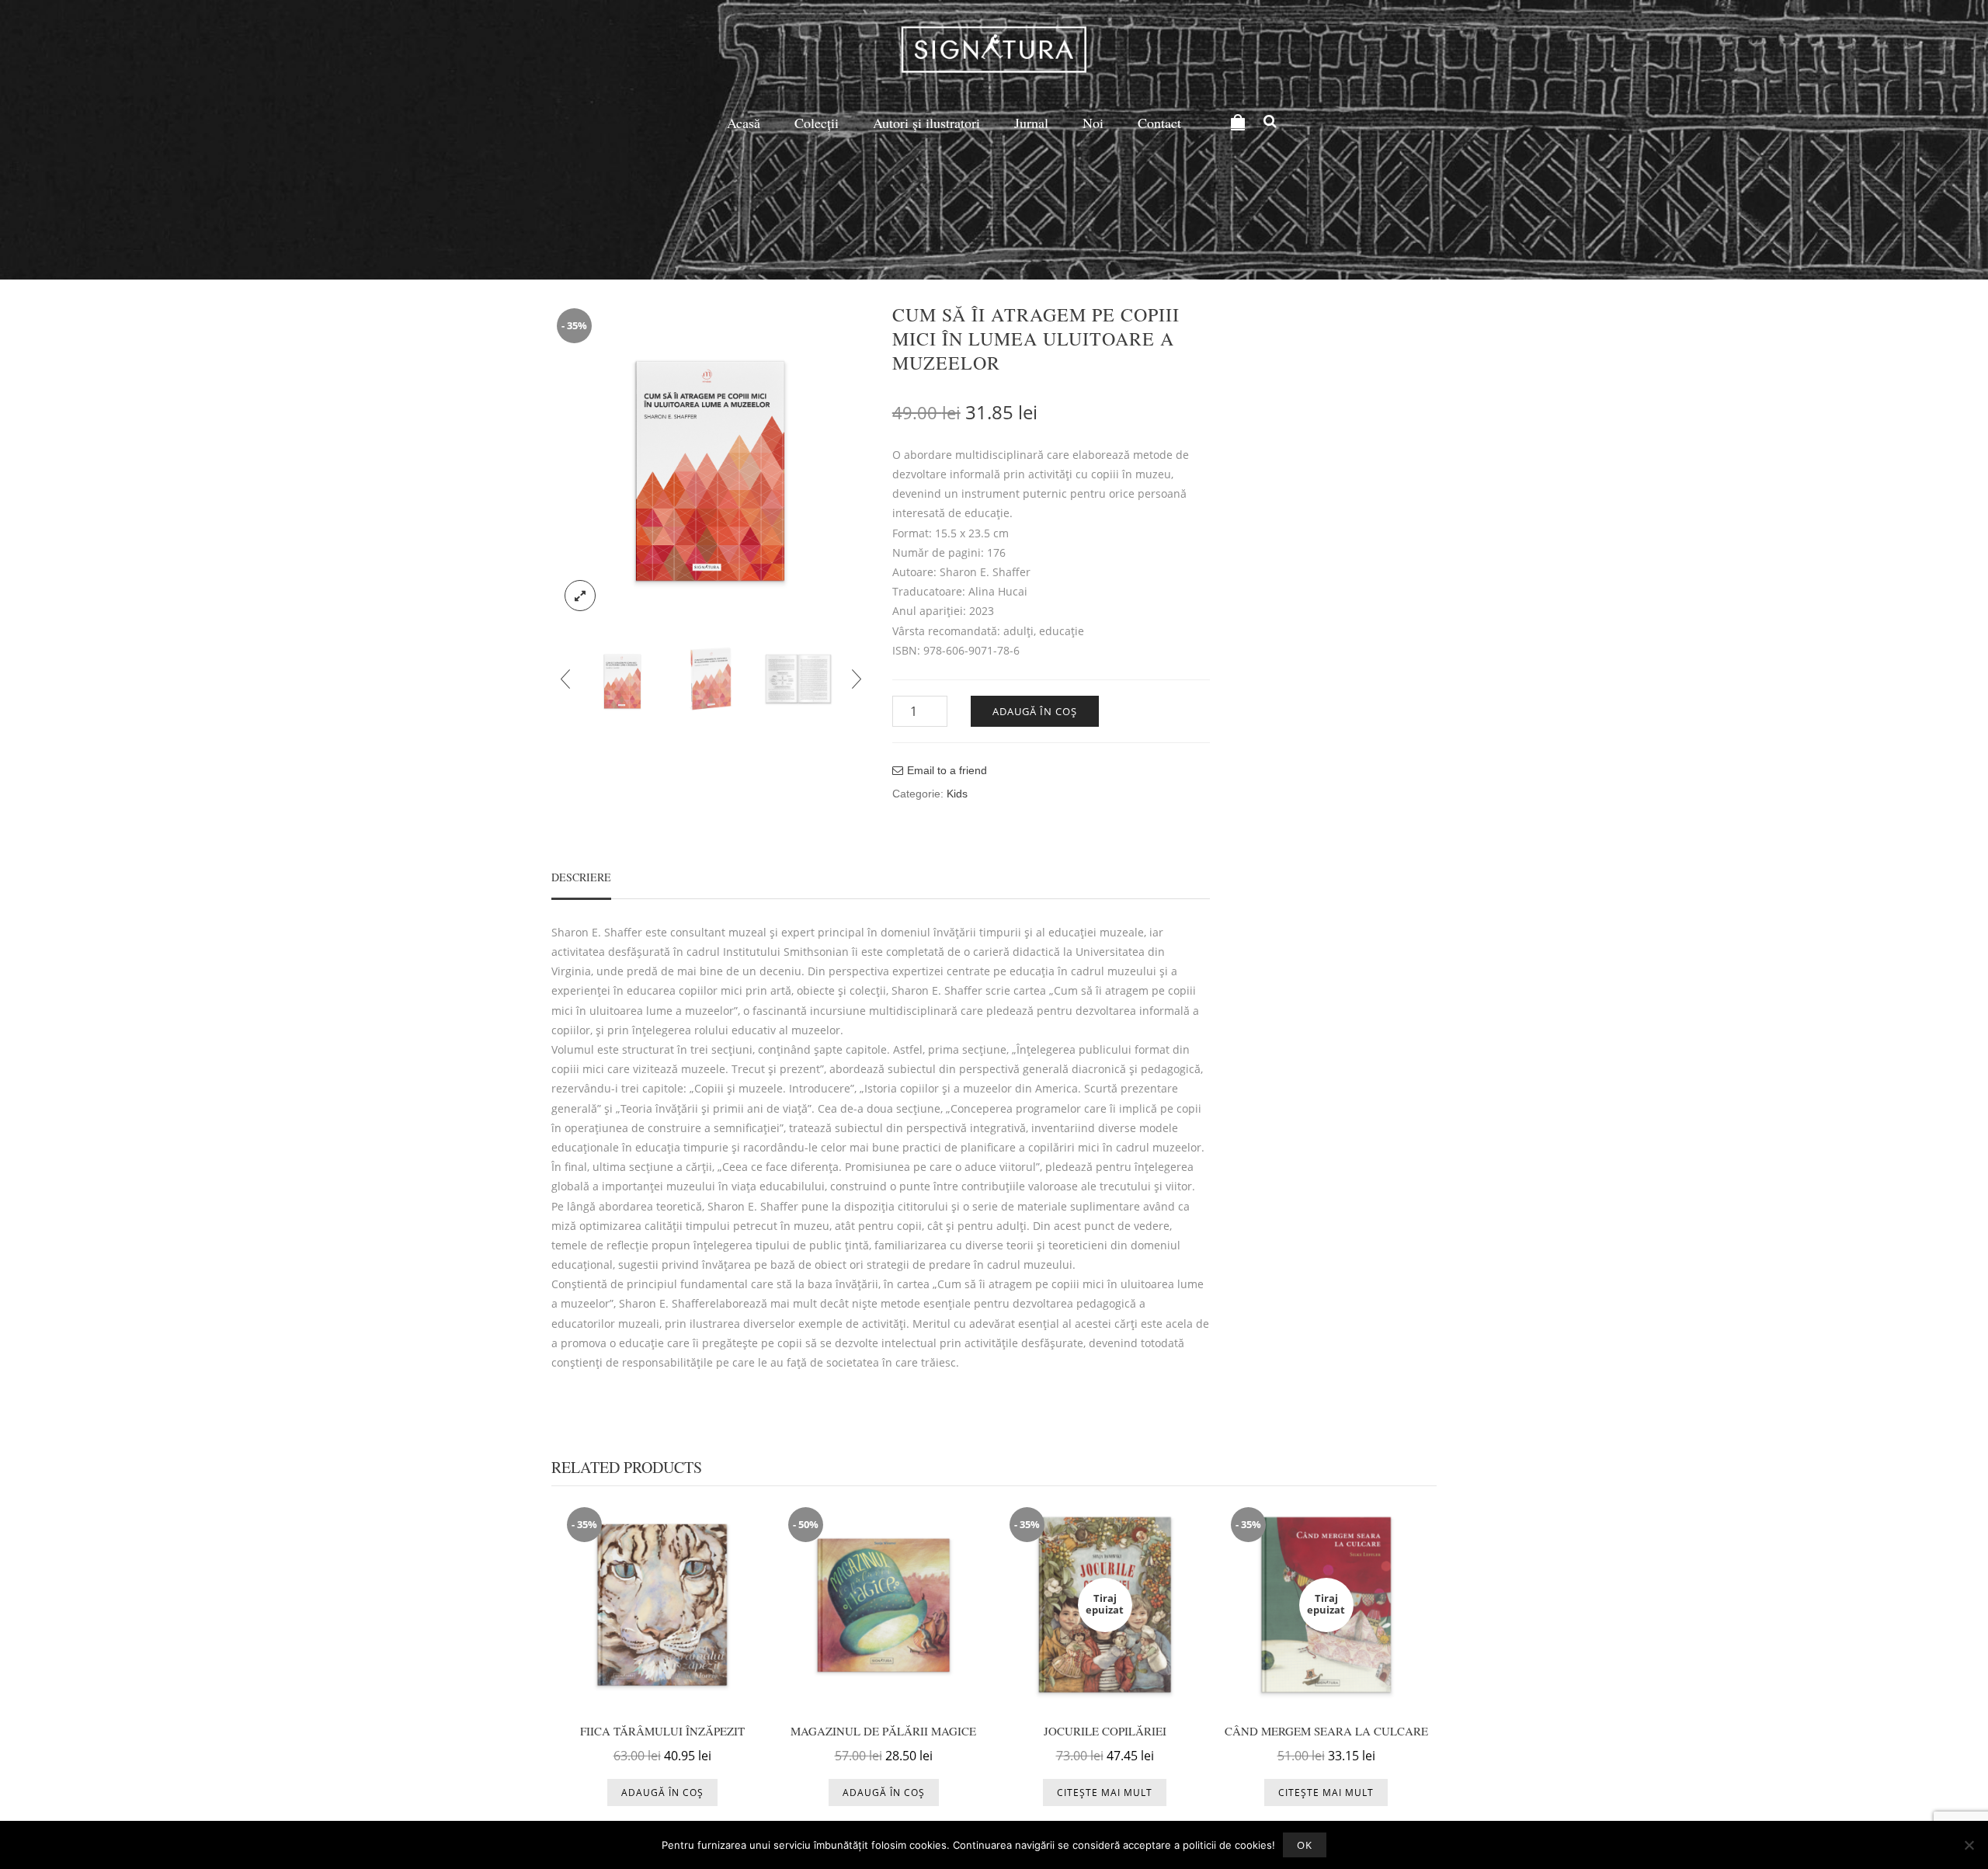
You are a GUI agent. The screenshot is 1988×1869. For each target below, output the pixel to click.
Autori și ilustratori (926, 123)
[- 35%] (662, 1603)
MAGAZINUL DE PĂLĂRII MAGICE (883, 1731)
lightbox (580, 596)
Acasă (744, 123)
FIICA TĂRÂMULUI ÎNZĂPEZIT (662, 1731)
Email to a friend (947, 770)
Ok (1305, 1845)
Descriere (581, 877)
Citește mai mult (1105, 1793)
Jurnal (1031, 123)
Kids (957, 794)
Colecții (817, 123)
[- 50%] (883, 1603)
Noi (1093, 123)
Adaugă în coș (1035, 711)
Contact (1159, 123)
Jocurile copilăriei (1105, 1731)
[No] (1969, 1845)
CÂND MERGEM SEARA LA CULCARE (1326, 1731)
